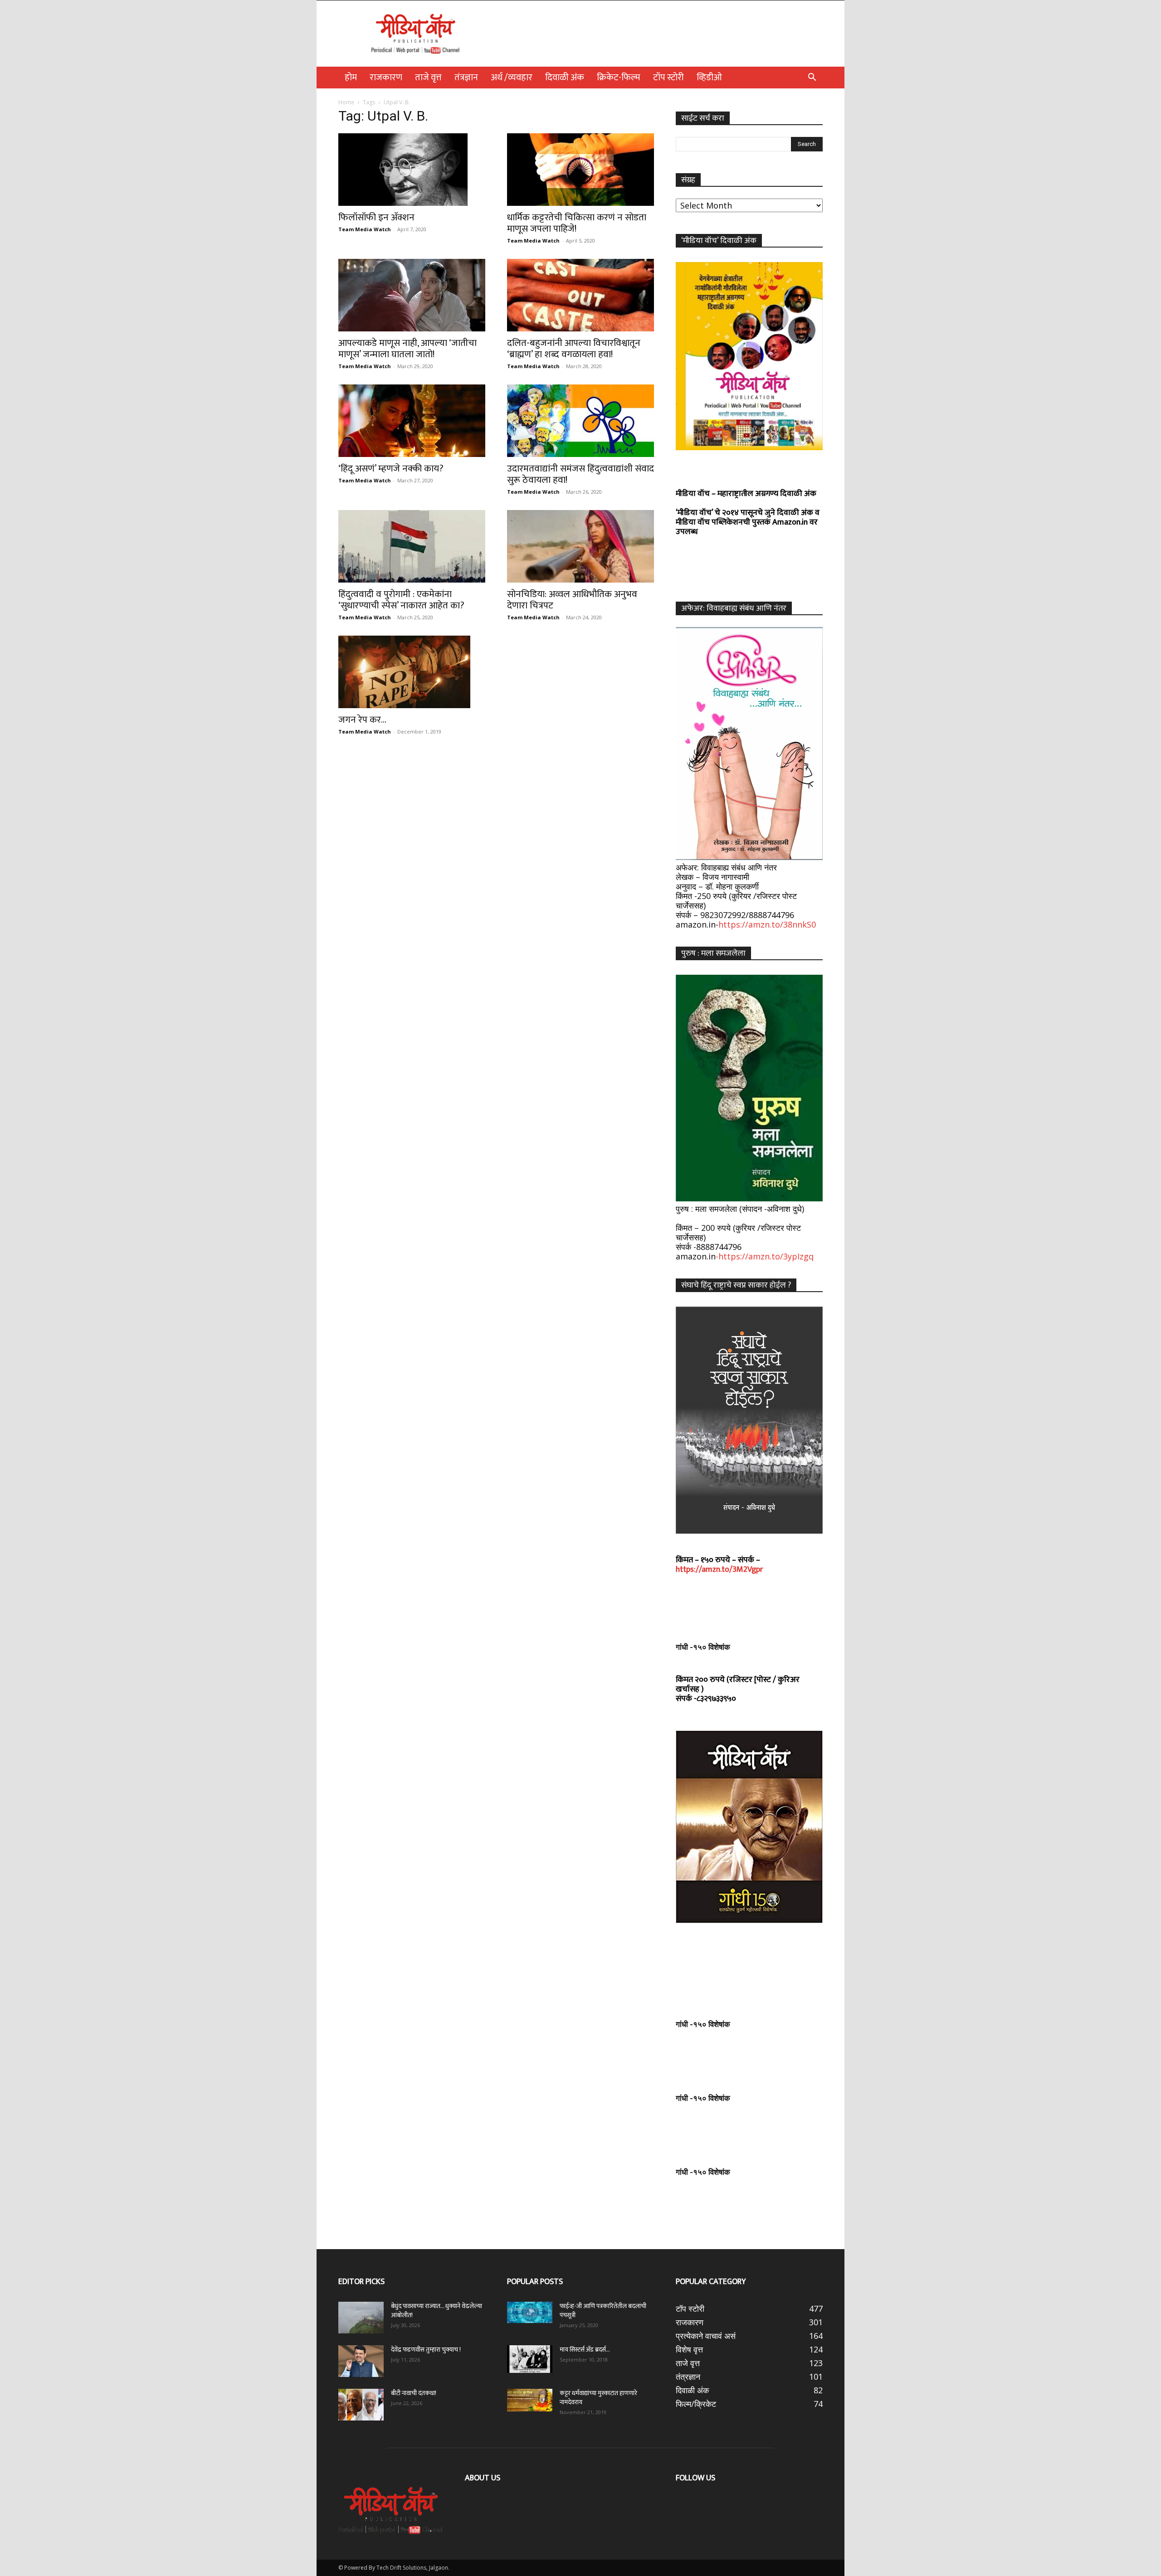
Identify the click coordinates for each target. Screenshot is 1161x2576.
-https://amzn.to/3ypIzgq (765, 1256)
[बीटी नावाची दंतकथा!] (361, 2405)
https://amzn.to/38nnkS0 (767, 924)
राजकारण (386, 78)
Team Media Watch (365, 229)
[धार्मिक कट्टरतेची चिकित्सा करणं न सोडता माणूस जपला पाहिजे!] (580, 170)
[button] (812, 78)
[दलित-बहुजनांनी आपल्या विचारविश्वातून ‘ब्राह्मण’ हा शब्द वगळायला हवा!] (580, 295)
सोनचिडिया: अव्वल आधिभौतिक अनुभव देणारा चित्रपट (572, 600)
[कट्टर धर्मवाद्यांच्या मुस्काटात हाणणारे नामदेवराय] (530, 2400)
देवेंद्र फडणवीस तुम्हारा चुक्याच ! (426, 2350)
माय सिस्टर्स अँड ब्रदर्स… (585, 2350)
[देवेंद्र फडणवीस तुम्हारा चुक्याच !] (361, 2361)
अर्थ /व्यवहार (512, 78)
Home (346, 102)
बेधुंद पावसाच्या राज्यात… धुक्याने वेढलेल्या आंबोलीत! (437, 2311)
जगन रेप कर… (362, 720)
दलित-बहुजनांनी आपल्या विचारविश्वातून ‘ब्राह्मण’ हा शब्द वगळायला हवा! (574, 349)
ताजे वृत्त (428, 78)
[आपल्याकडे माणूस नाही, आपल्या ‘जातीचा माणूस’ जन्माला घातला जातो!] (412, 295)
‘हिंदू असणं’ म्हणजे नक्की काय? (391, 469)
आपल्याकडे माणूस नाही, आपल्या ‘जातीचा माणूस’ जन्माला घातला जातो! (407, 349)
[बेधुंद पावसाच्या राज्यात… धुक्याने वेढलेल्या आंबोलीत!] (361, 2318)
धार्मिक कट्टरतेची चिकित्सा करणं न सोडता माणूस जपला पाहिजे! (577, 223)
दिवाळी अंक (565, 78)
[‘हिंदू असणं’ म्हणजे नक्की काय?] (412, 421)
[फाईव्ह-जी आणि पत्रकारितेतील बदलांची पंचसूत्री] (530, 2312)
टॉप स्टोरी (668, 78)
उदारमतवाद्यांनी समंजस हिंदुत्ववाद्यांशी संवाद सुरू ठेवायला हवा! (580, 474)
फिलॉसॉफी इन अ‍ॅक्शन (376, 217)
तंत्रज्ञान (466, 78)
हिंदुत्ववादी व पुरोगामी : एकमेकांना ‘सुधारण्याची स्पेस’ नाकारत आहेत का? (401, 600)
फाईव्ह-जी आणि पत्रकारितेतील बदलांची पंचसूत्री (603, 2311)
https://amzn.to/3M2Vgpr (720, 1570)
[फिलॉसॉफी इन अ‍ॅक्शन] (412, 170)
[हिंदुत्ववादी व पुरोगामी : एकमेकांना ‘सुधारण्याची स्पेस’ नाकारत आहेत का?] (412, 546)
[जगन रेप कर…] (412, 672)
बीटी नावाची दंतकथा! (415, 2393)
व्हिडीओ (709, 78)
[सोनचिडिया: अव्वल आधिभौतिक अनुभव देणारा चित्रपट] (580, 546)
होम (351, 78)
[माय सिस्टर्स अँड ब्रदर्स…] (530, 2359)
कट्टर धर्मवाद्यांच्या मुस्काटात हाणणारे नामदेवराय (598, 2398)
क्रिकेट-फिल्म (619, 78)
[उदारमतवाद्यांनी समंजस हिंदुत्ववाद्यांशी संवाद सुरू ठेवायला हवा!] (580, 421)
